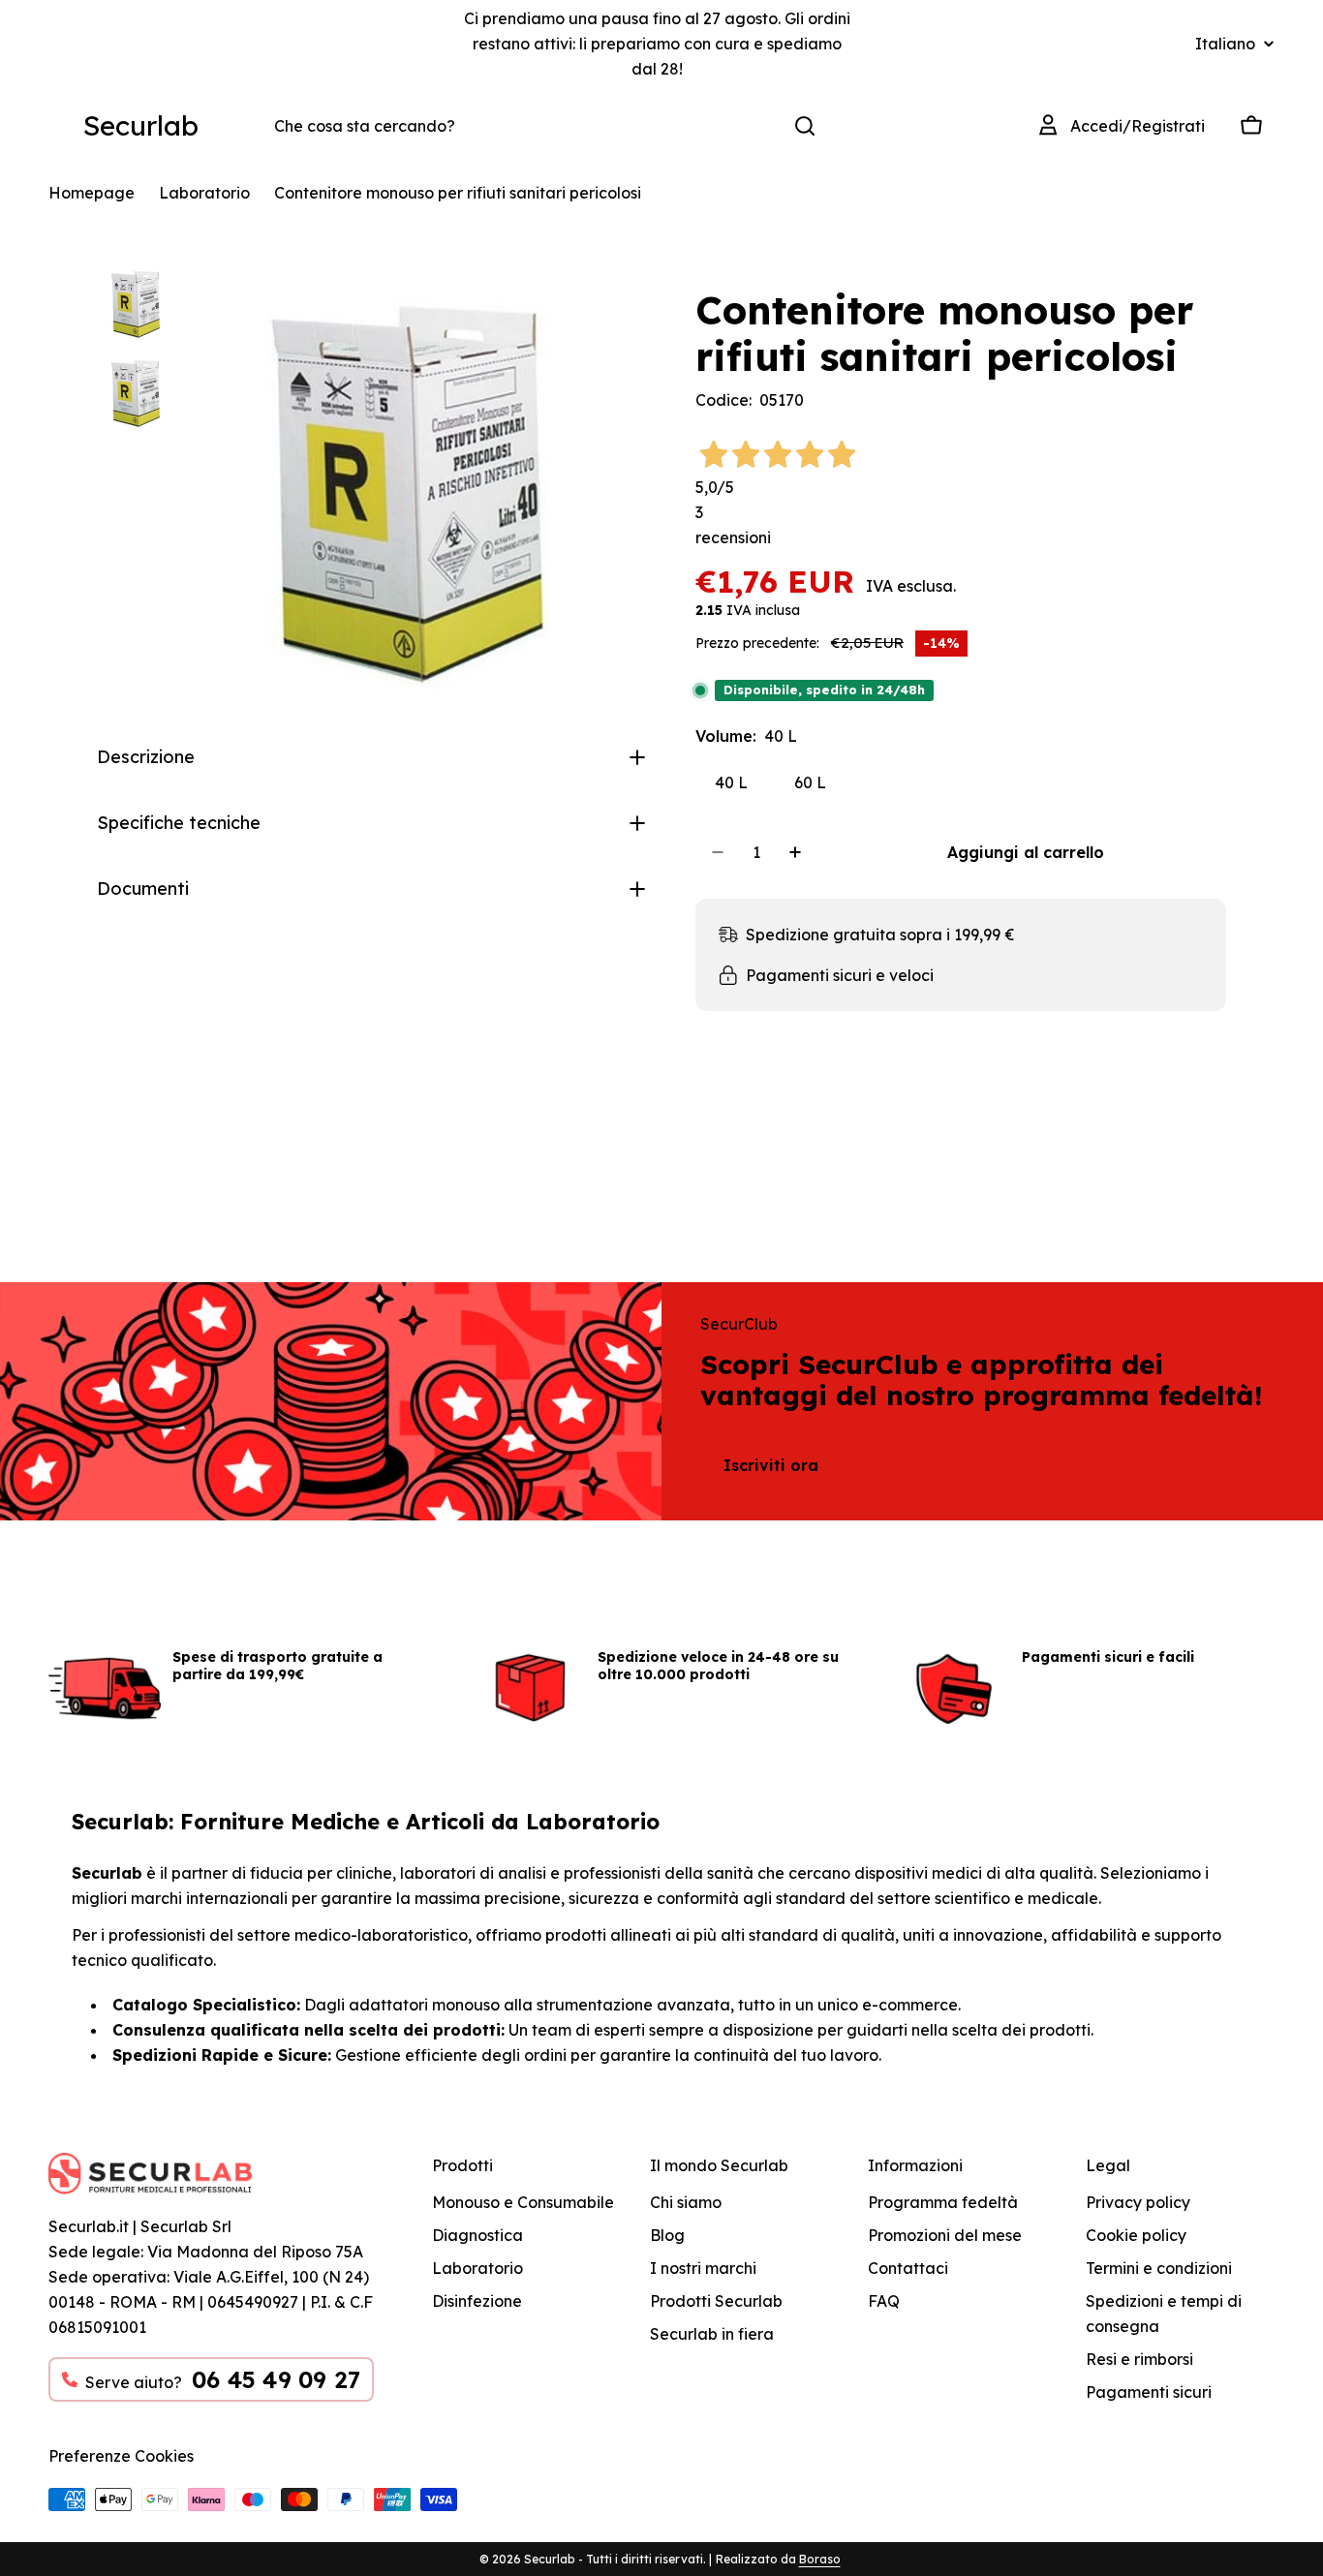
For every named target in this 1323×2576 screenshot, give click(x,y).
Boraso (820, 2559)
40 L (731, 782)
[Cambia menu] (60, 126)
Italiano (1225, 44)
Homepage (92, 193)
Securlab (141, 125)
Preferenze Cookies (121, 2456)
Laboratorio (204, 193)
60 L (810, 782)
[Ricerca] (805, 126)
